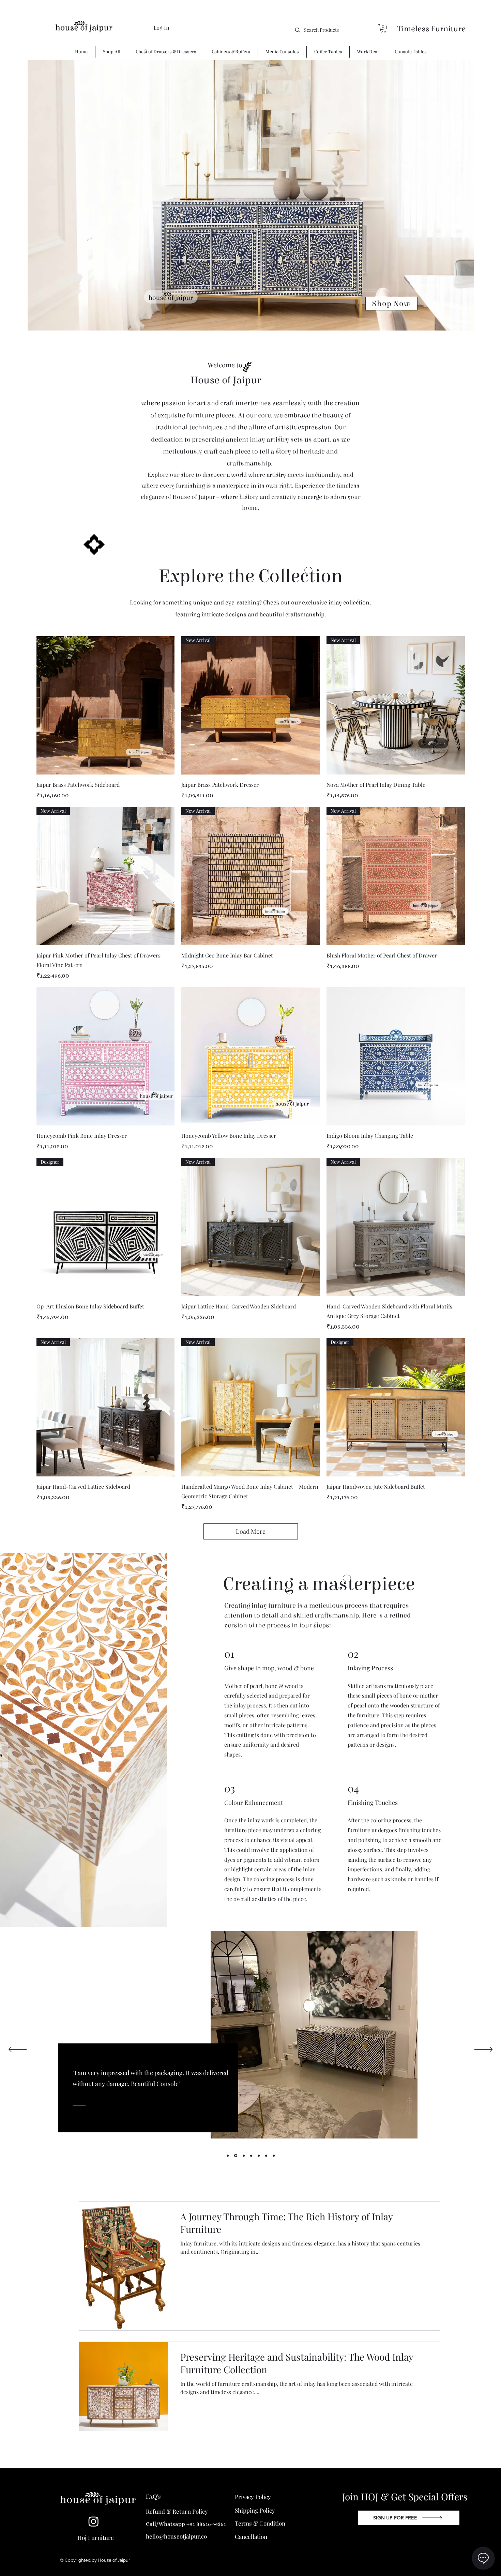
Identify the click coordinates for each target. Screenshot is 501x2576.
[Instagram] (94, 2521)
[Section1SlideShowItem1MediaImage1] (274, 2156)
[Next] (483, 2050)
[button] (383, 28)
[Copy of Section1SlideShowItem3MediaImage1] (235, 2156)
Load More (251, 1531)
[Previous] (18, 2050)
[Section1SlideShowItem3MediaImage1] (228, 2156)
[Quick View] (106, 705)
